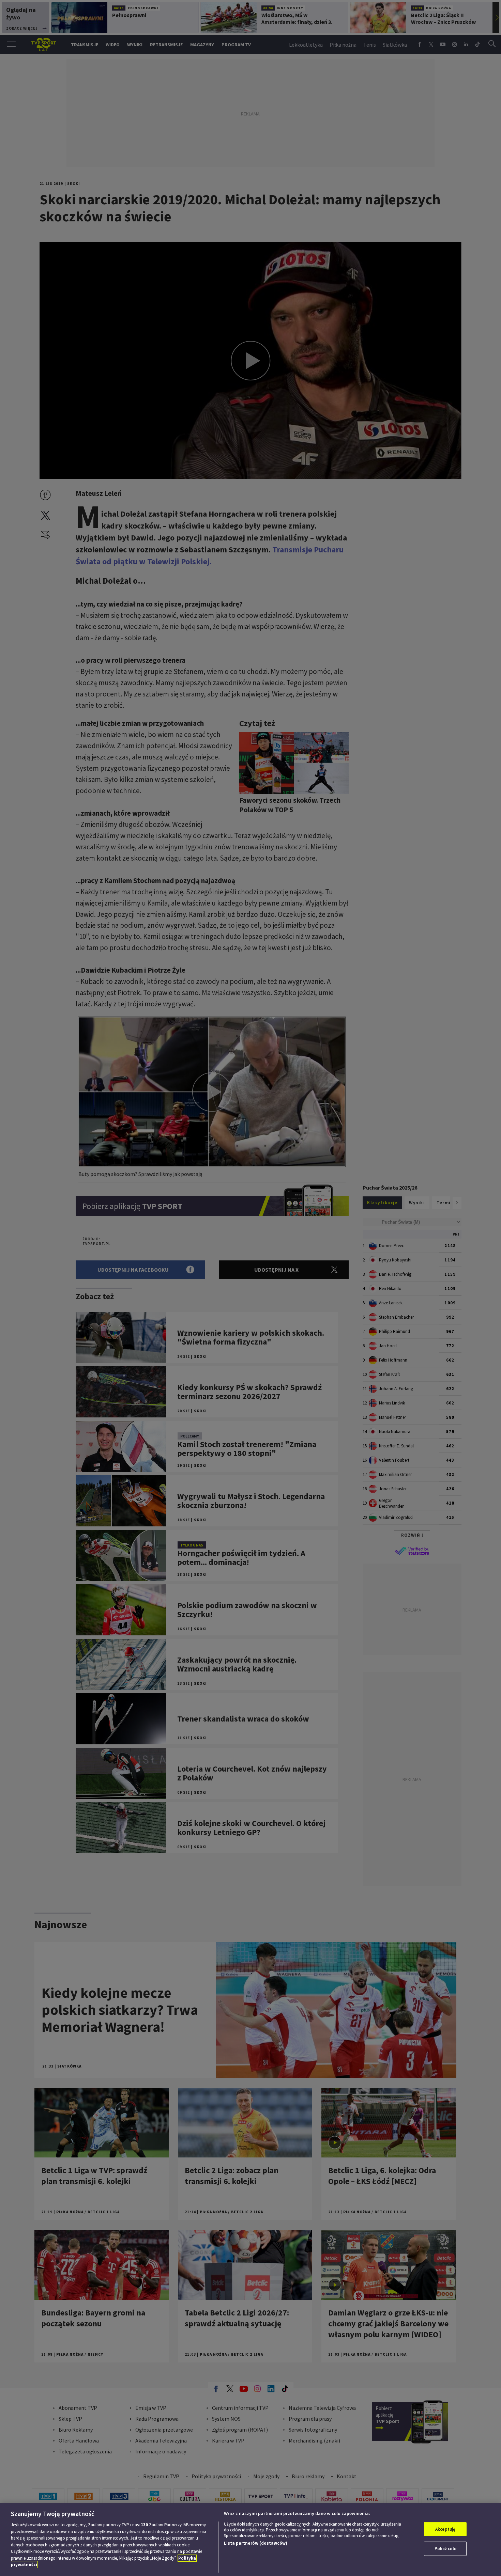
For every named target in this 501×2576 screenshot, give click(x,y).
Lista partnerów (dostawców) (256, 2543)
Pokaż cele (445, 2549)
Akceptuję (445, 2529)
